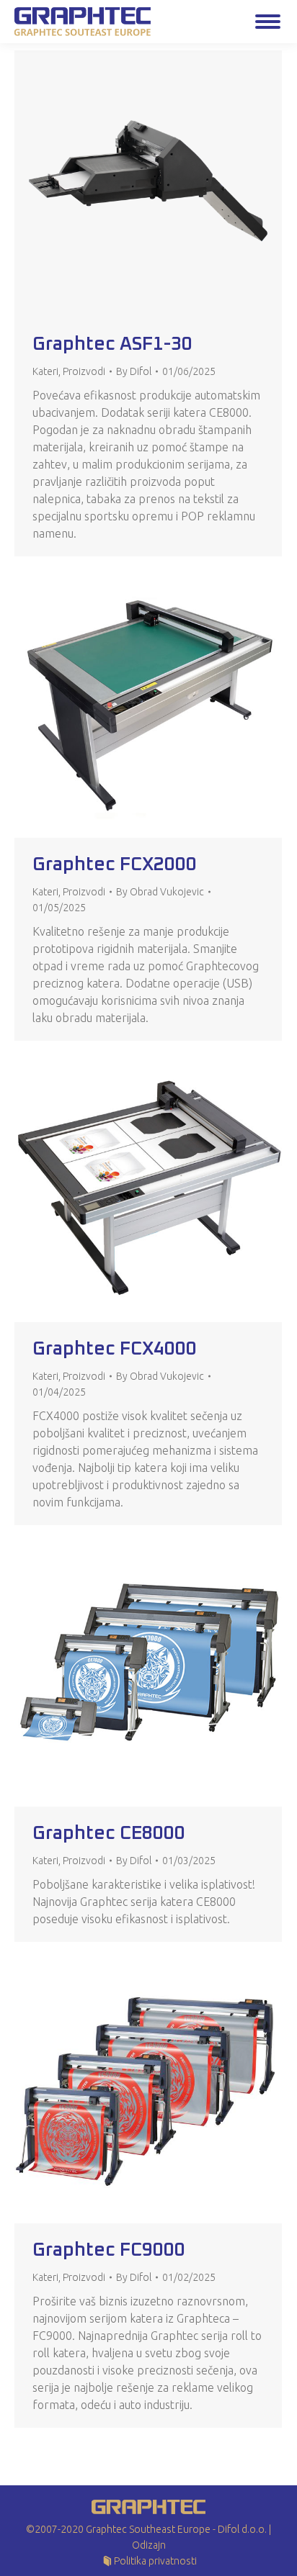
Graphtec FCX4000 (115, 1349)
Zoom (129, 184)
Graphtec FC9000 (109, 2250)
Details (168, 184)
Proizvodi (84, 371)
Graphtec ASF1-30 (112, 344)
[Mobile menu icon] (268, 22)
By (134, 371)
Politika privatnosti (155, 2561)
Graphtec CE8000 (109, 1833)
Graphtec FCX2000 (115, 864)
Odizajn (149, 2545)
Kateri (45, 371)
